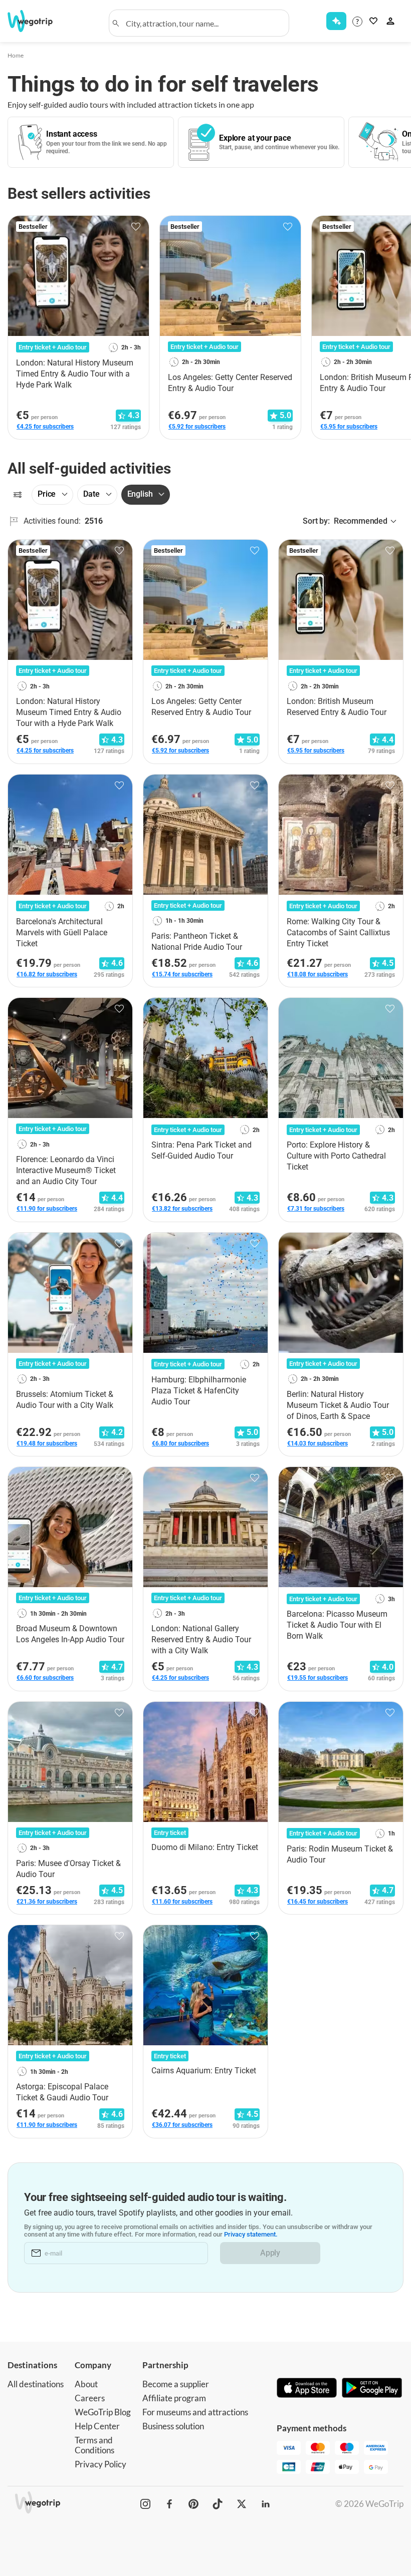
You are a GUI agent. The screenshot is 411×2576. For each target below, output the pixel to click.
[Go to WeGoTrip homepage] (37, 21)
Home (16, 55)
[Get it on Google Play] (372, 2389)
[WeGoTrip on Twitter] (242, 2504)
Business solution (173, 2426)
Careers (90, 2398)
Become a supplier (176, 2384)
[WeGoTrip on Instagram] (145, 2504)
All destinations (36, 2384)
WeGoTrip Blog (103, 2412)
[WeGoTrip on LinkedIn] (266, 2504)
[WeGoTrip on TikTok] (218, 2504)
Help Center (97, 2426)
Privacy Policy (100, 2464)
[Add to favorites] (136, 227)
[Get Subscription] (336, 21)
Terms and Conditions (94, 2445)
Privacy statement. (251, 2234)
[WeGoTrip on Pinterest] (193, 2504)
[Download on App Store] (307, 2389)
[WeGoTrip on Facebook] (169, 2504)
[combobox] (203, 23)
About (86, 2384)
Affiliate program (174, 2398)
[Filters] (18, 495)
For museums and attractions (195, 2412)
